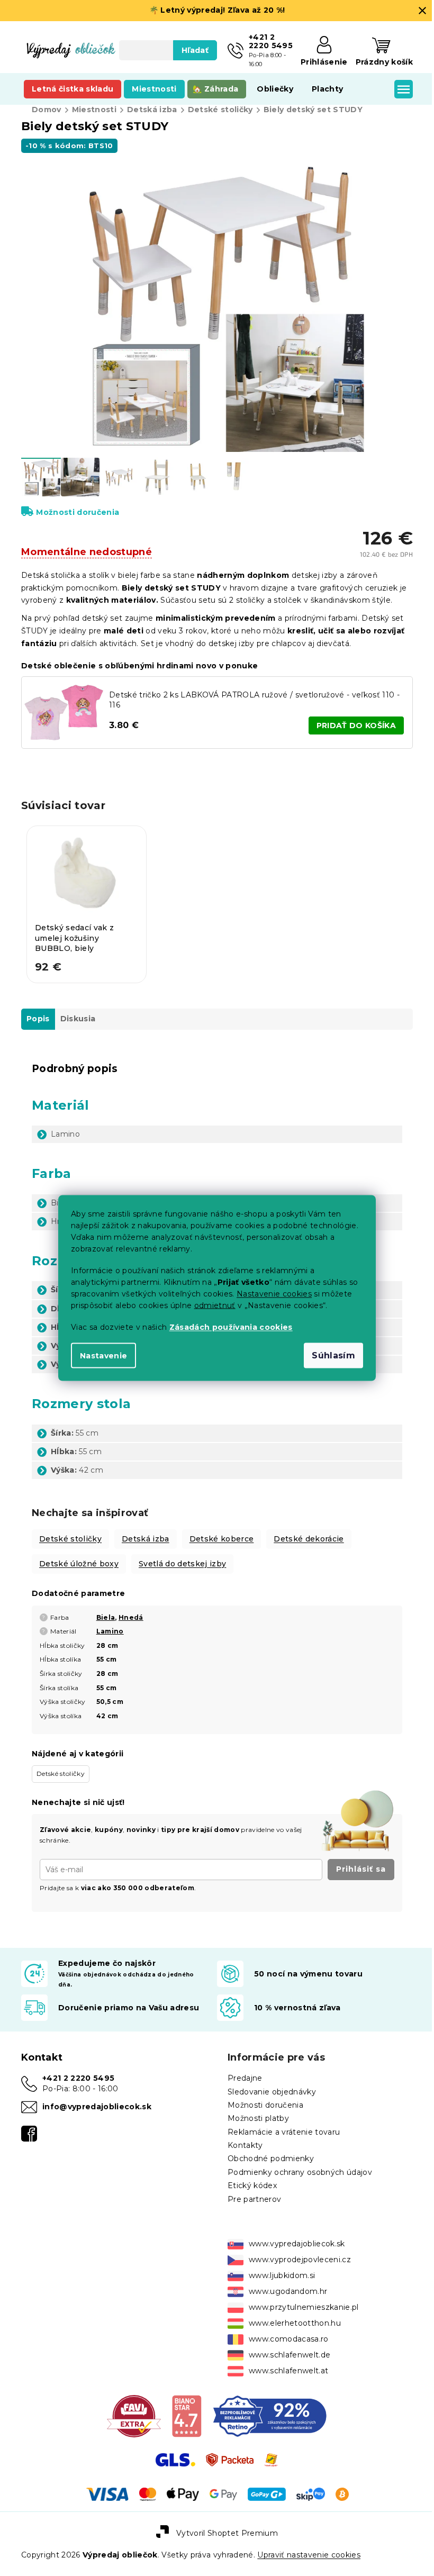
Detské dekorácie (309, 1531)
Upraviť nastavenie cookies (309, 2547)
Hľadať (191, 50)
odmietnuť (211, 1305)
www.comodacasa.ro (285, 2331)
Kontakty (242, 2137)
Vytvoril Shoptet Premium (223, 2525)
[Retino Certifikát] (265, 2408)
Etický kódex (248, 2178)
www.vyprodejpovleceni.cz (296, 2252)
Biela (106, 1609)
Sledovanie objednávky (268, 2084)
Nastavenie (100, 1356)
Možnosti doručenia (78, 506)
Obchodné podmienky (267, 2151)
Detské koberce (222, 1531)
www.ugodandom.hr (284, 2283)
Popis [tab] (38, 1011)
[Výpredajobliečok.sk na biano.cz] (182, 2408)
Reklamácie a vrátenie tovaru (280, 2124)
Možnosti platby (255, 2110)
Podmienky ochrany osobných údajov (296, 2164)
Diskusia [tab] (78, 1011)
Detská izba (146, 1531)
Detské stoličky (70, 1531)
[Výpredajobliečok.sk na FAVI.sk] (130, 2408)
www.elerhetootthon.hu (291, 2315)
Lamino (110, 1623)
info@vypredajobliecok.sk (97, 2099)
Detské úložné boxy (79, 1556)
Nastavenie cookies (270, 1294)
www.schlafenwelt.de (286, 2347)
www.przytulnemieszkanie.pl (300, 2299)
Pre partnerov (251, 2191)
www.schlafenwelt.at (285, 2363)
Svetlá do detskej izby (182, 1556)
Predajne (241, 2070)
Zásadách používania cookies (227, 1327)
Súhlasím (330, 1355)
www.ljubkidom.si (278, 2267)
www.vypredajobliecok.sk (293, 2236)
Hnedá (131, 1609)
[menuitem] (73, 89)
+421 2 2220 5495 (78, 2070)
